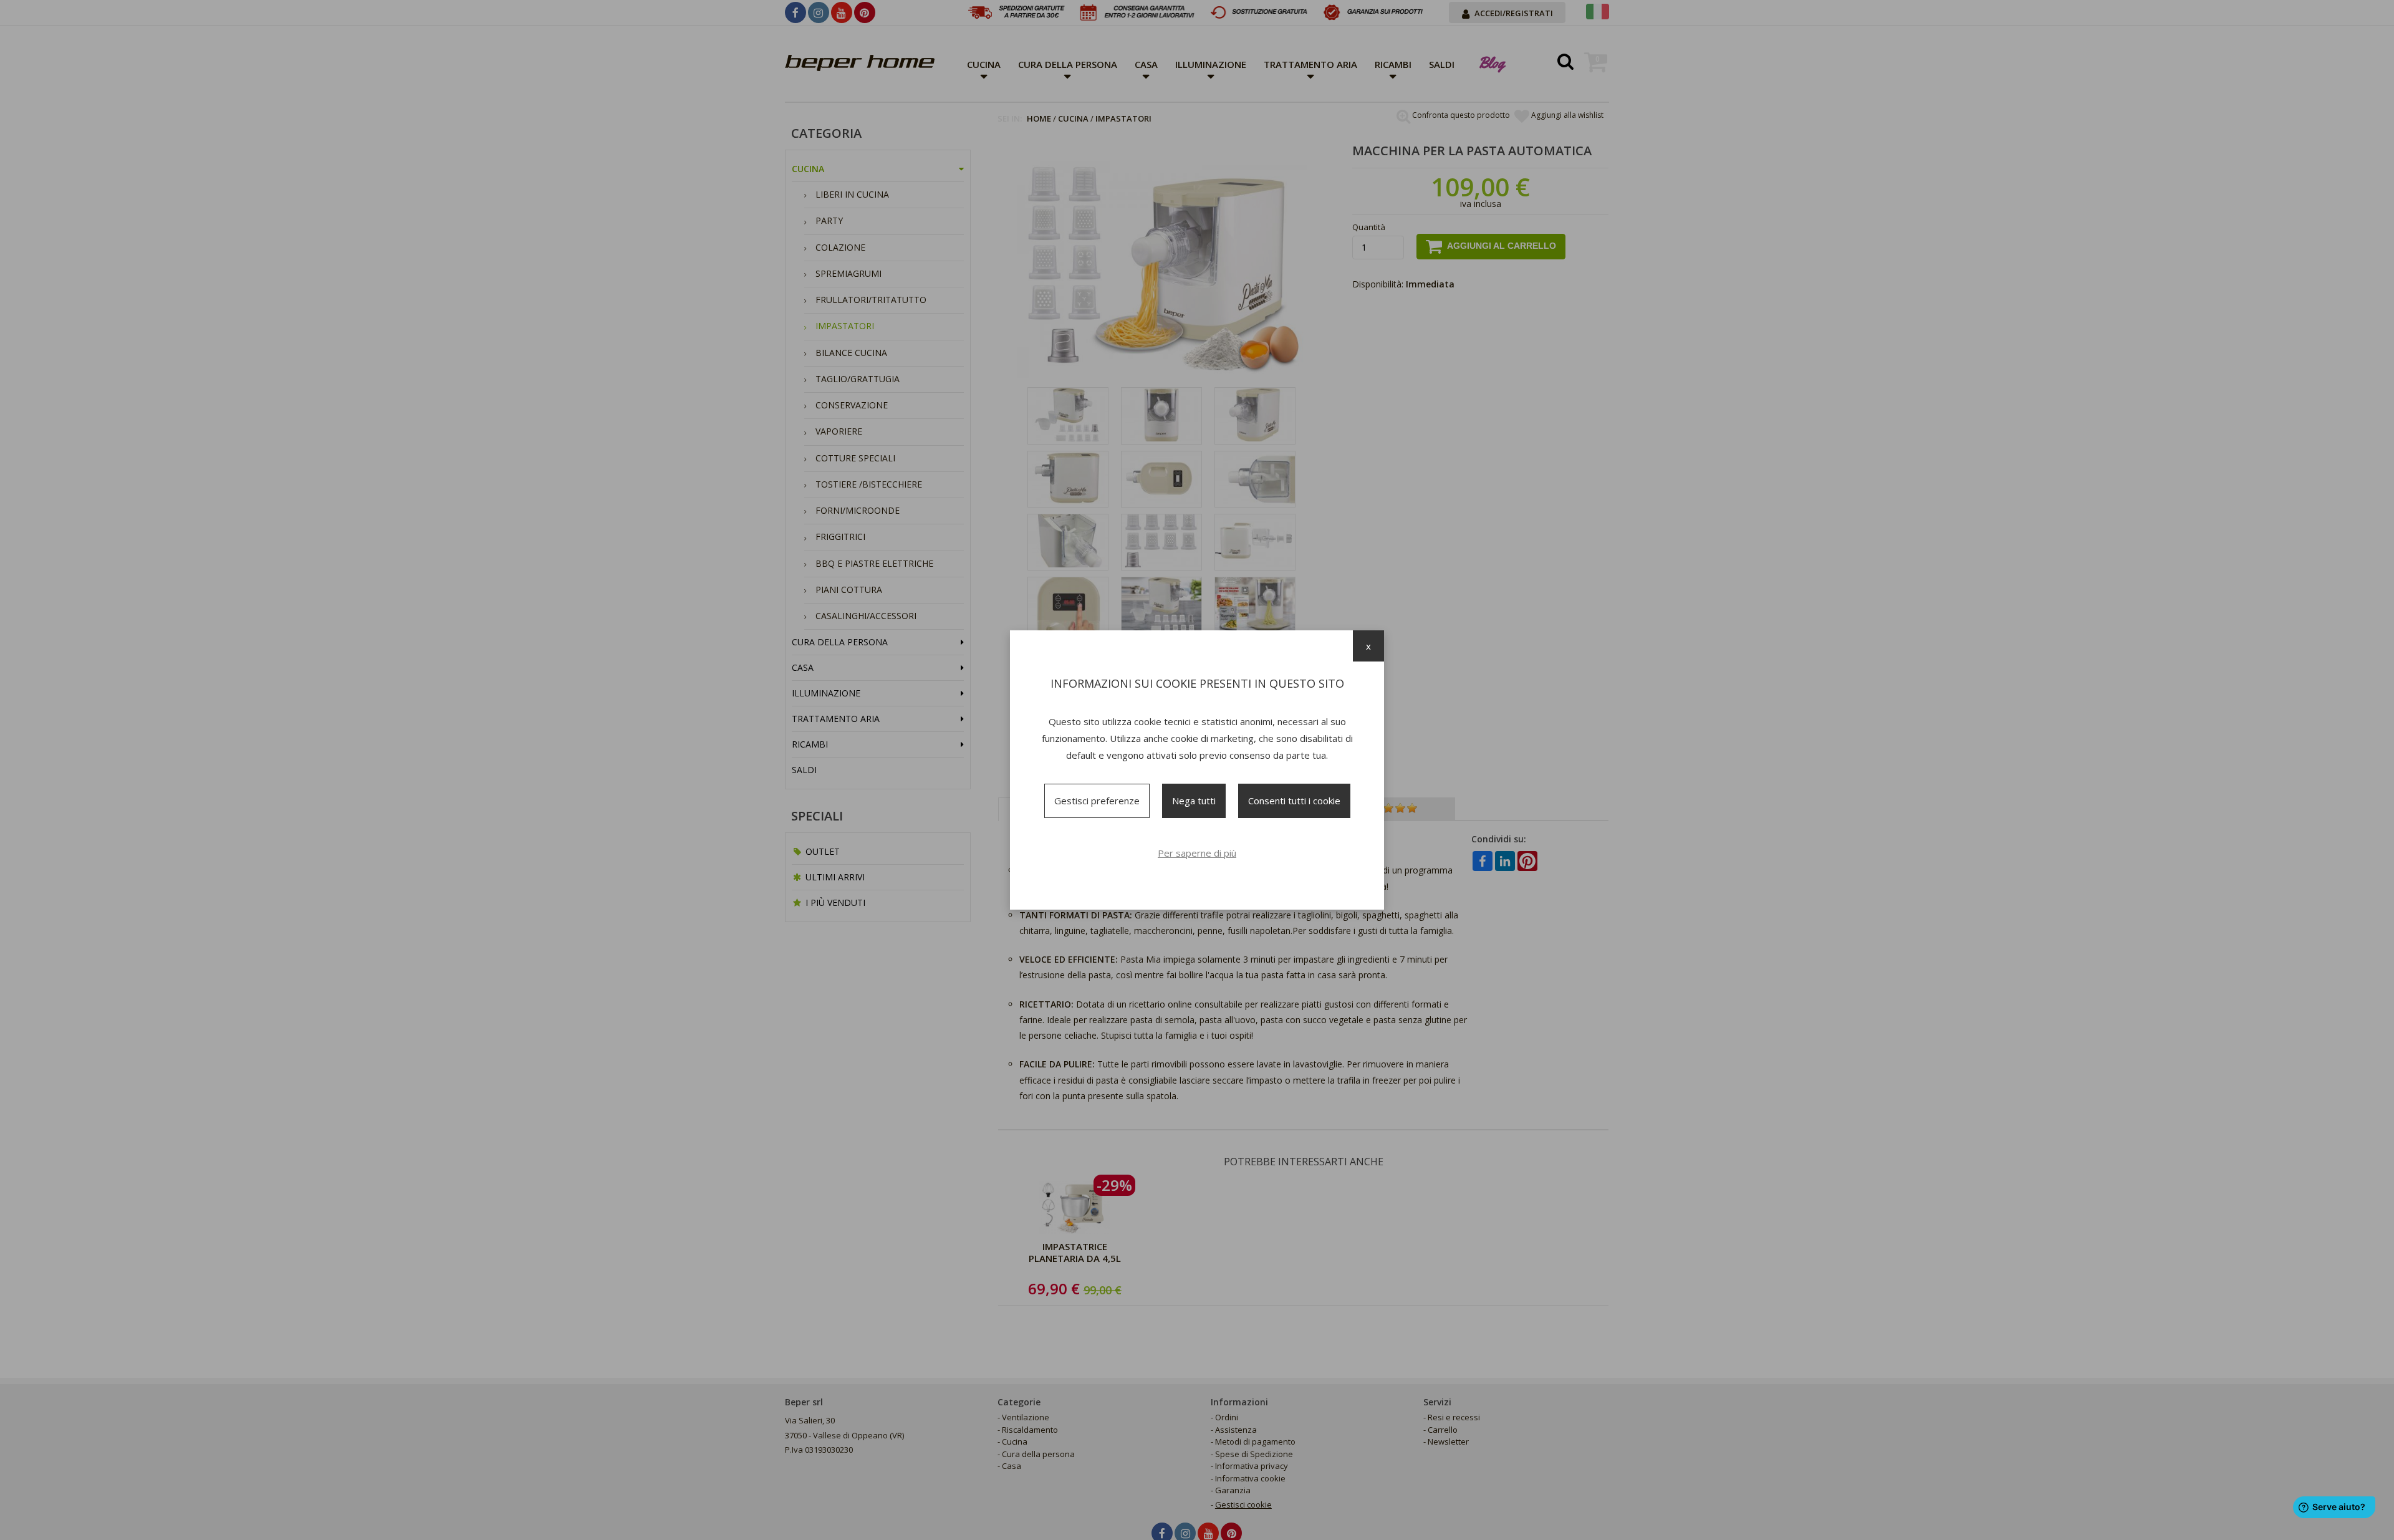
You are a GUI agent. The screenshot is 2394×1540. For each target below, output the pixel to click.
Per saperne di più (1197, 853)
